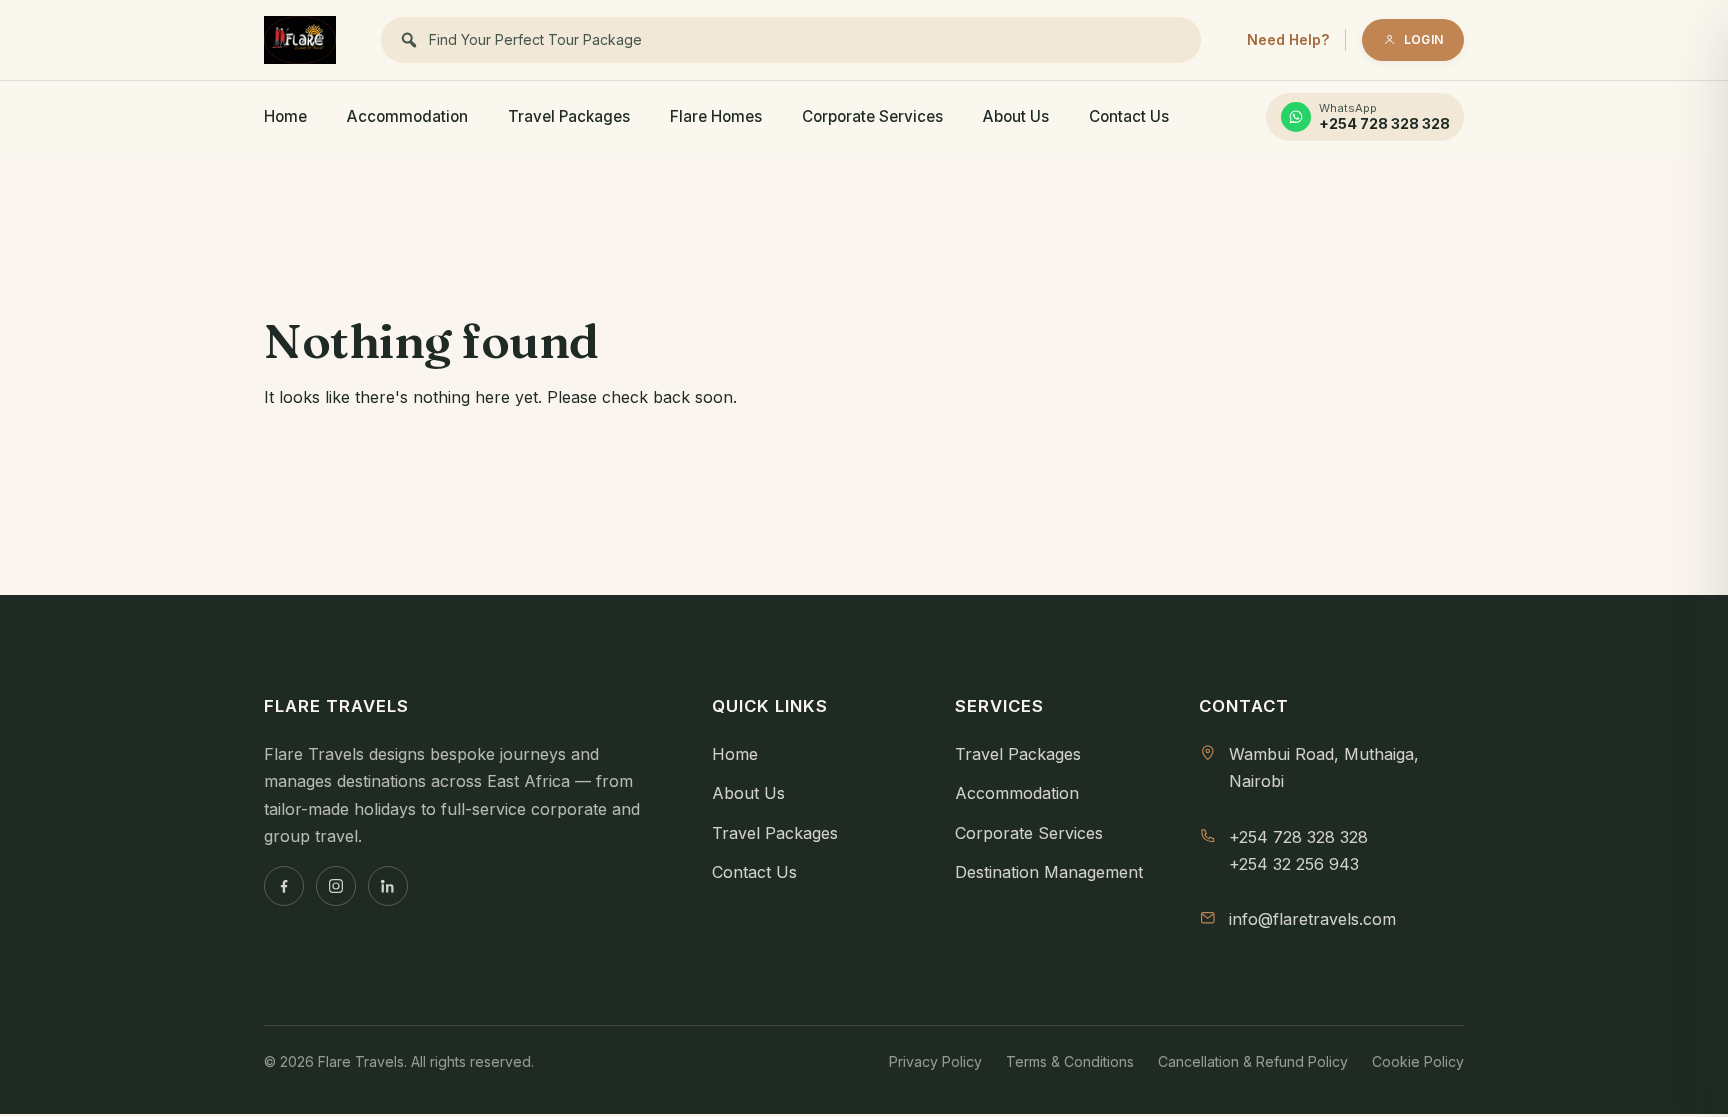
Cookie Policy (1418, 1061)
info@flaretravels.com (1312, 919)
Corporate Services (872, 116)
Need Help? (1288, 39)
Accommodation (407, 116)
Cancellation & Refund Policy (1253, 1061)
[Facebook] (284, 886)
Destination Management (1049, 872)
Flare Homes (716, 116)
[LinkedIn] (388, 886)
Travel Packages (569, 116)
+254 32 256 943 (1294, 864)
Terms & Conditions (1070, 1061)
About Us (1016, 116)
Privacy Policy (935, 1061)
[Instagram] (336, 886)
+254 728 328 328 (1298, 837)
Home (285, 116)
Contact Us (1129, 116)
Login (1423, 39)
